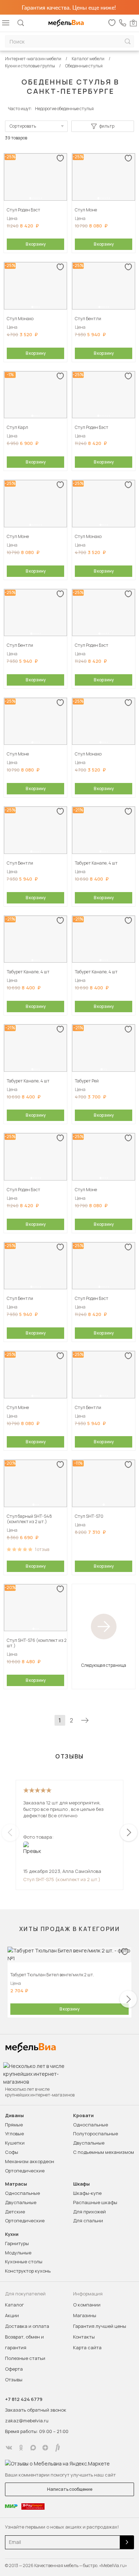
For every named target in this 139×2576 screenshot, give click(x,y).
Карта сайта (87, 2347)
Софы (12, 2152)
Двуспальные (89, 2143)
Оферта (14, 2369)
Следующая (85, 1720)
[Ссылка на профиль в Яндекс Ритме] (57, 2448)
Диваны (14, 2116)
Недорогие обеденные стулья (64, 109)
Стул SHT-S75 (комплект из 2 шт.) (62, 1879)
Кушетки (15, 2143)
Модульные (18, 2253)
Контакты (84, 2337)
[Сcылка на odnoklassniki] (21, 2448)
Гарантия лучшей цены (100, 2326)
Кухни (12, 2234)
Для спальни (88, 2221)
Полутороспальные (96, 2134)
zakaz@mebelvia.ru (27, 2421)
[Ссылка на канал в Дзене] (45, 2448)
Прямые (14, 2125)
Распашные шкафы (95, 2202)
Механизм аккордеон (30, 2161)
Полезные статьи (25, 2358)
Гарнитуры (17, 2243)
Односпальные (91, 2125)
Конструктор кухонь (28, 2271)
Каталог (14, 2305)
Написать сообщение (70, 2489)
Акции (12, 2315)
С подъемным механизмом (104, 2152)
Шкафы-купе (87, 2193)
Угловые (14, 2134)
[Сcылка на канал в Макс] (33, 2448)
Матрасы (16, 2184)
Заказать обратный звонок (36, 2410)
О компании (87, 2305)
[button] (30, 198)
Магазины (85, 2315)
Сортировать (23, 126)
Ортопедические (25, 2171)
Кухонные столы (24, 2262)
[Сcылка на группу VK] (9, 2448)
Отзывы (14, 2380)
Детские (15, 2212)
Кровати (83, 2116)
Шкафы (81, 2184)
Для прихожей (89, 2212)
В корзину (36, 244)
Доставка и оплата (27, 2326)
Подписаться (127, 2542)
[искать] (128, 42)
